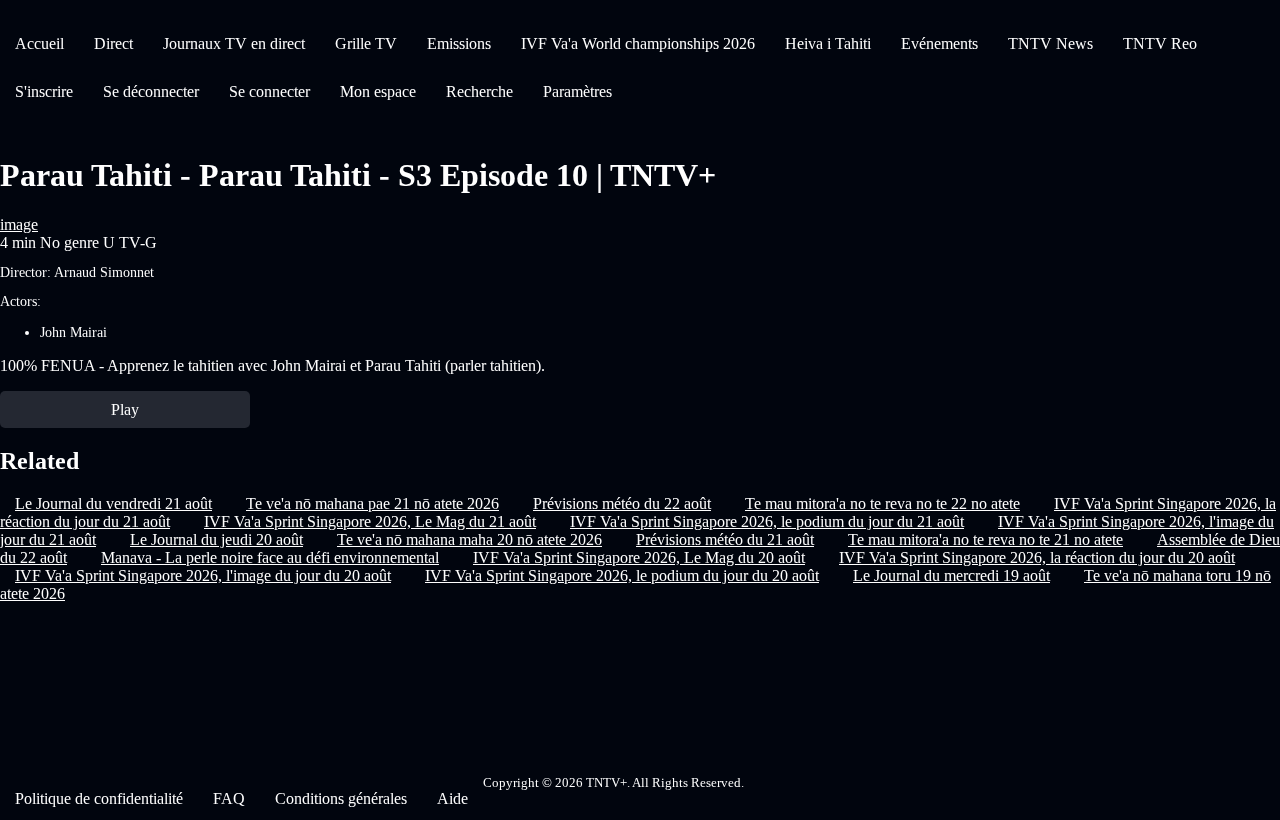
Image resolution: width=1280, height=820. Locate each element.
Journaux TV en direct (234, 43)
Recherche (479, 91)
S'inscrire (44, 91)
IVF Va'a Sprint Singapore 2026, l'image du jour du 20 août (203, 575)
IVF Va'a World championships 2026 (638, 43)
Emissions (459, 43)
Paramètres (577, 91)
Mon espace (378, 91)
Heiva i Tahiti (828, 43)
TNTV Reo (1160, 43)
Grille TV (366, 43)
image (19, 224)
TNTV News (1050, 43)
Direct (113, 43)
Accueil (39, 43)
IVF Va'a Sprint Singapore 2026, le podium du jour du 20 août (622, 575)
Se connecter (269, 91)
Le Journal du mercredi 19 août (951, 575)
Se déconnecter (151, 91)
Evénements (939, 43)
